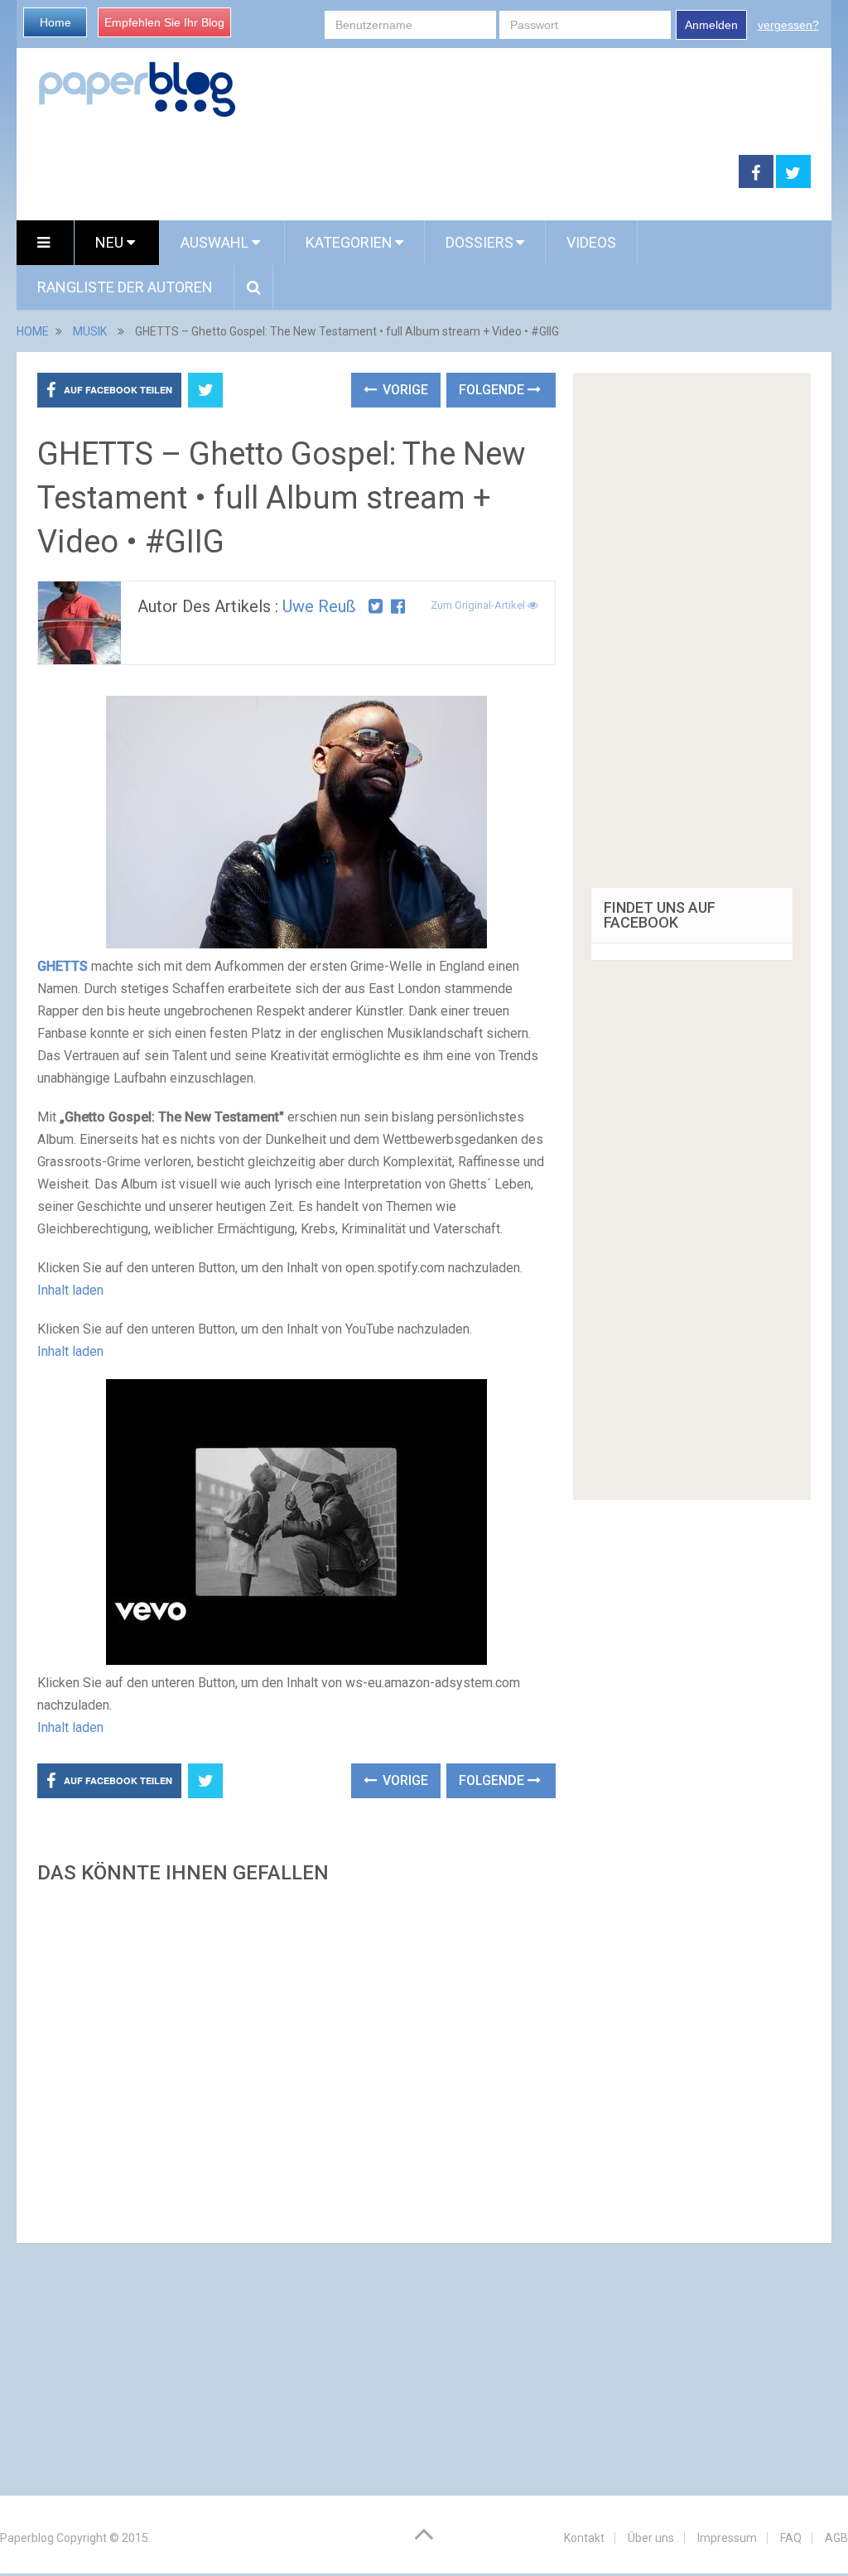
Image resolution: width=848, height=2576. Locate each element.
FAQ (791, 2538)
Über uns (651, 2538)
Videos (591, 242)
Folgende (493, 390)
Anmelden (711, 25)
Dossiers (479, 242)
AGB (836, 2538)
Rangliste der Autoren (125, 287)
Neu (111, 242)
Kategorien (349, 242)
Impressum (727, 2538)
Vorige (404, 390)
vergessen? (788, 25)
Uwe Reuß (319, 606)
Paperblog (27, 2538)
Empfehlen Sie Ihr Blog (164, 22)
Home (55, 22)
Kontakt (584, 2538)
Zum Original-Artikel (479, 605)
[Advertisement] (296, 2059)
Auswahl (216, 242)
